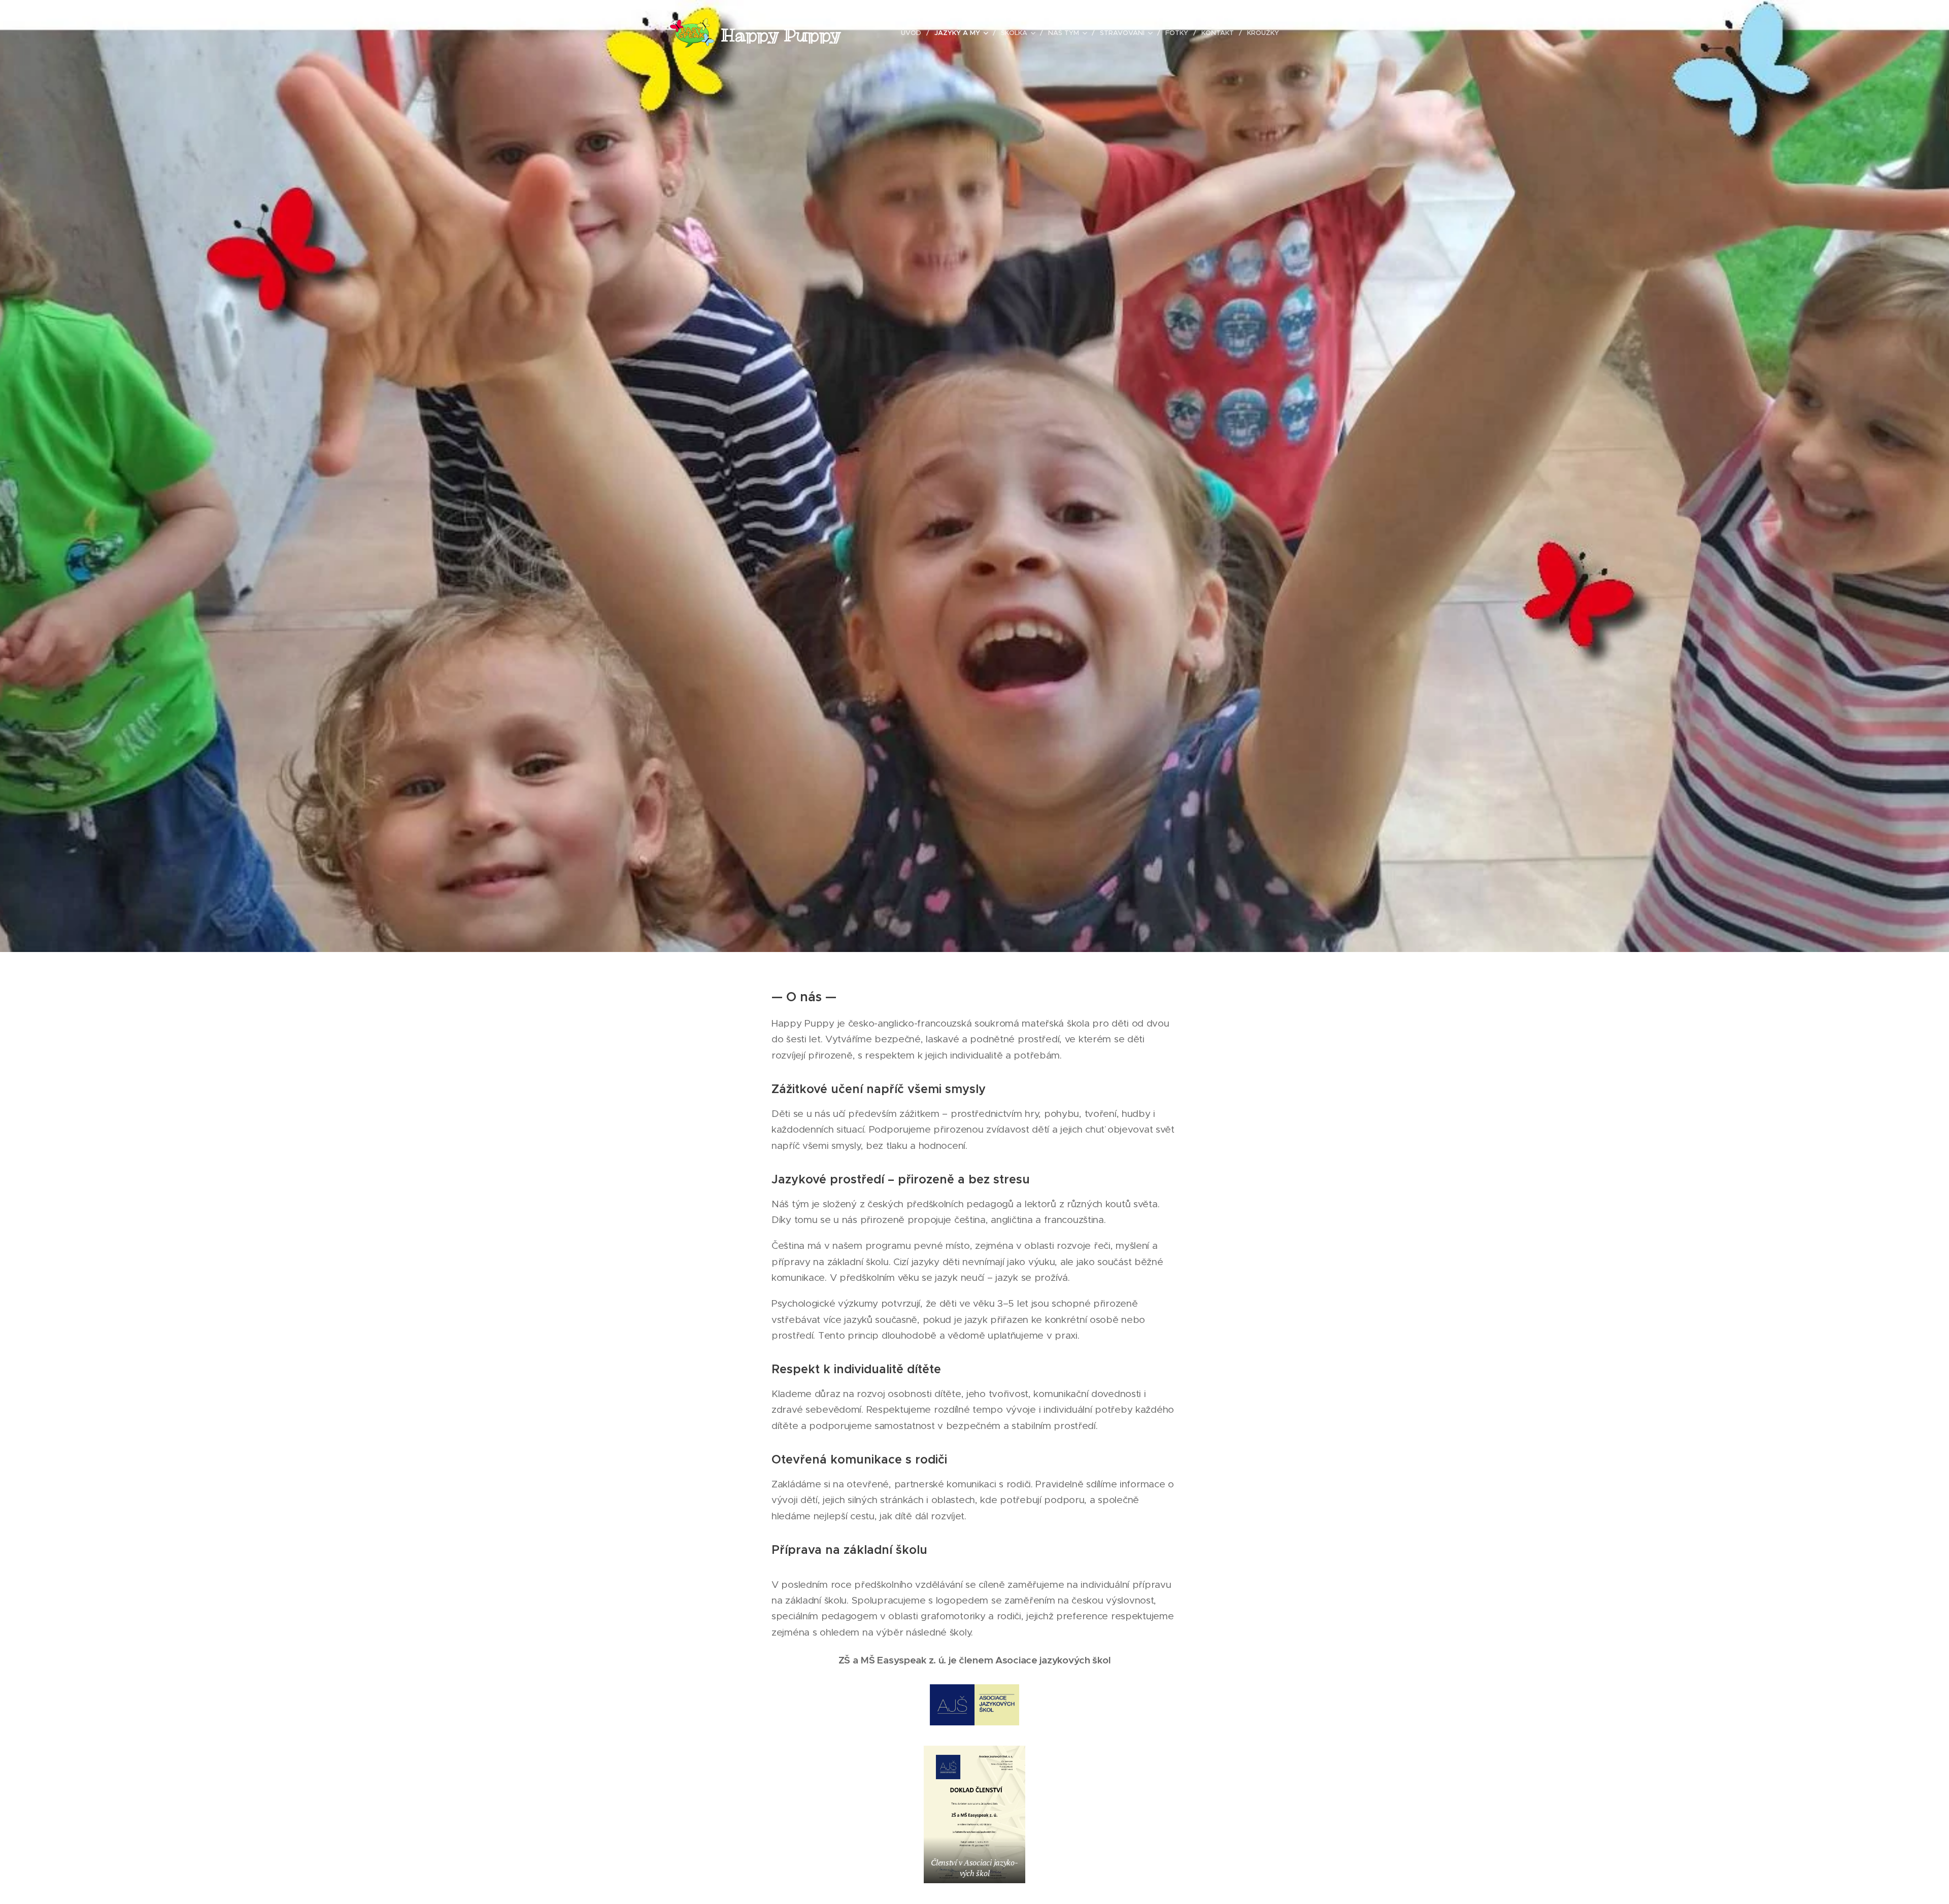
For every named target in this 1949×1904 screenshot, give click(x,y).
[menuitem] (914, 33)
